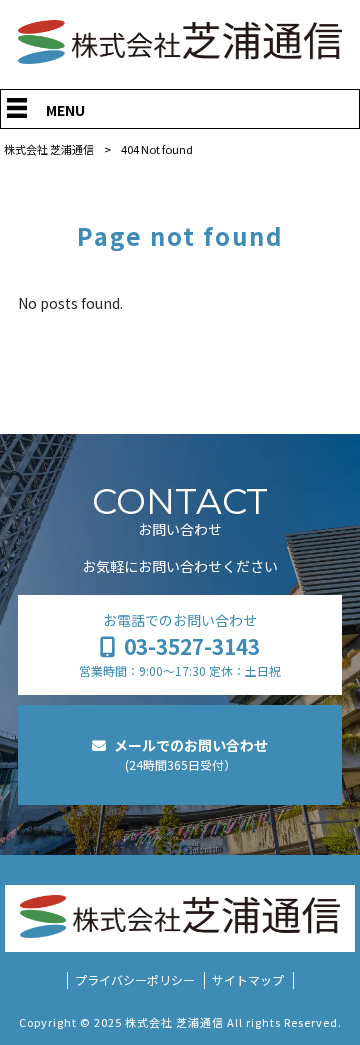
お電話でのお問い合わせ (180, 644)
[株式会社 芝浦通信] (180, 58)
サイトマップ (248, 980)
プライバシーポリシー (135, 980)
